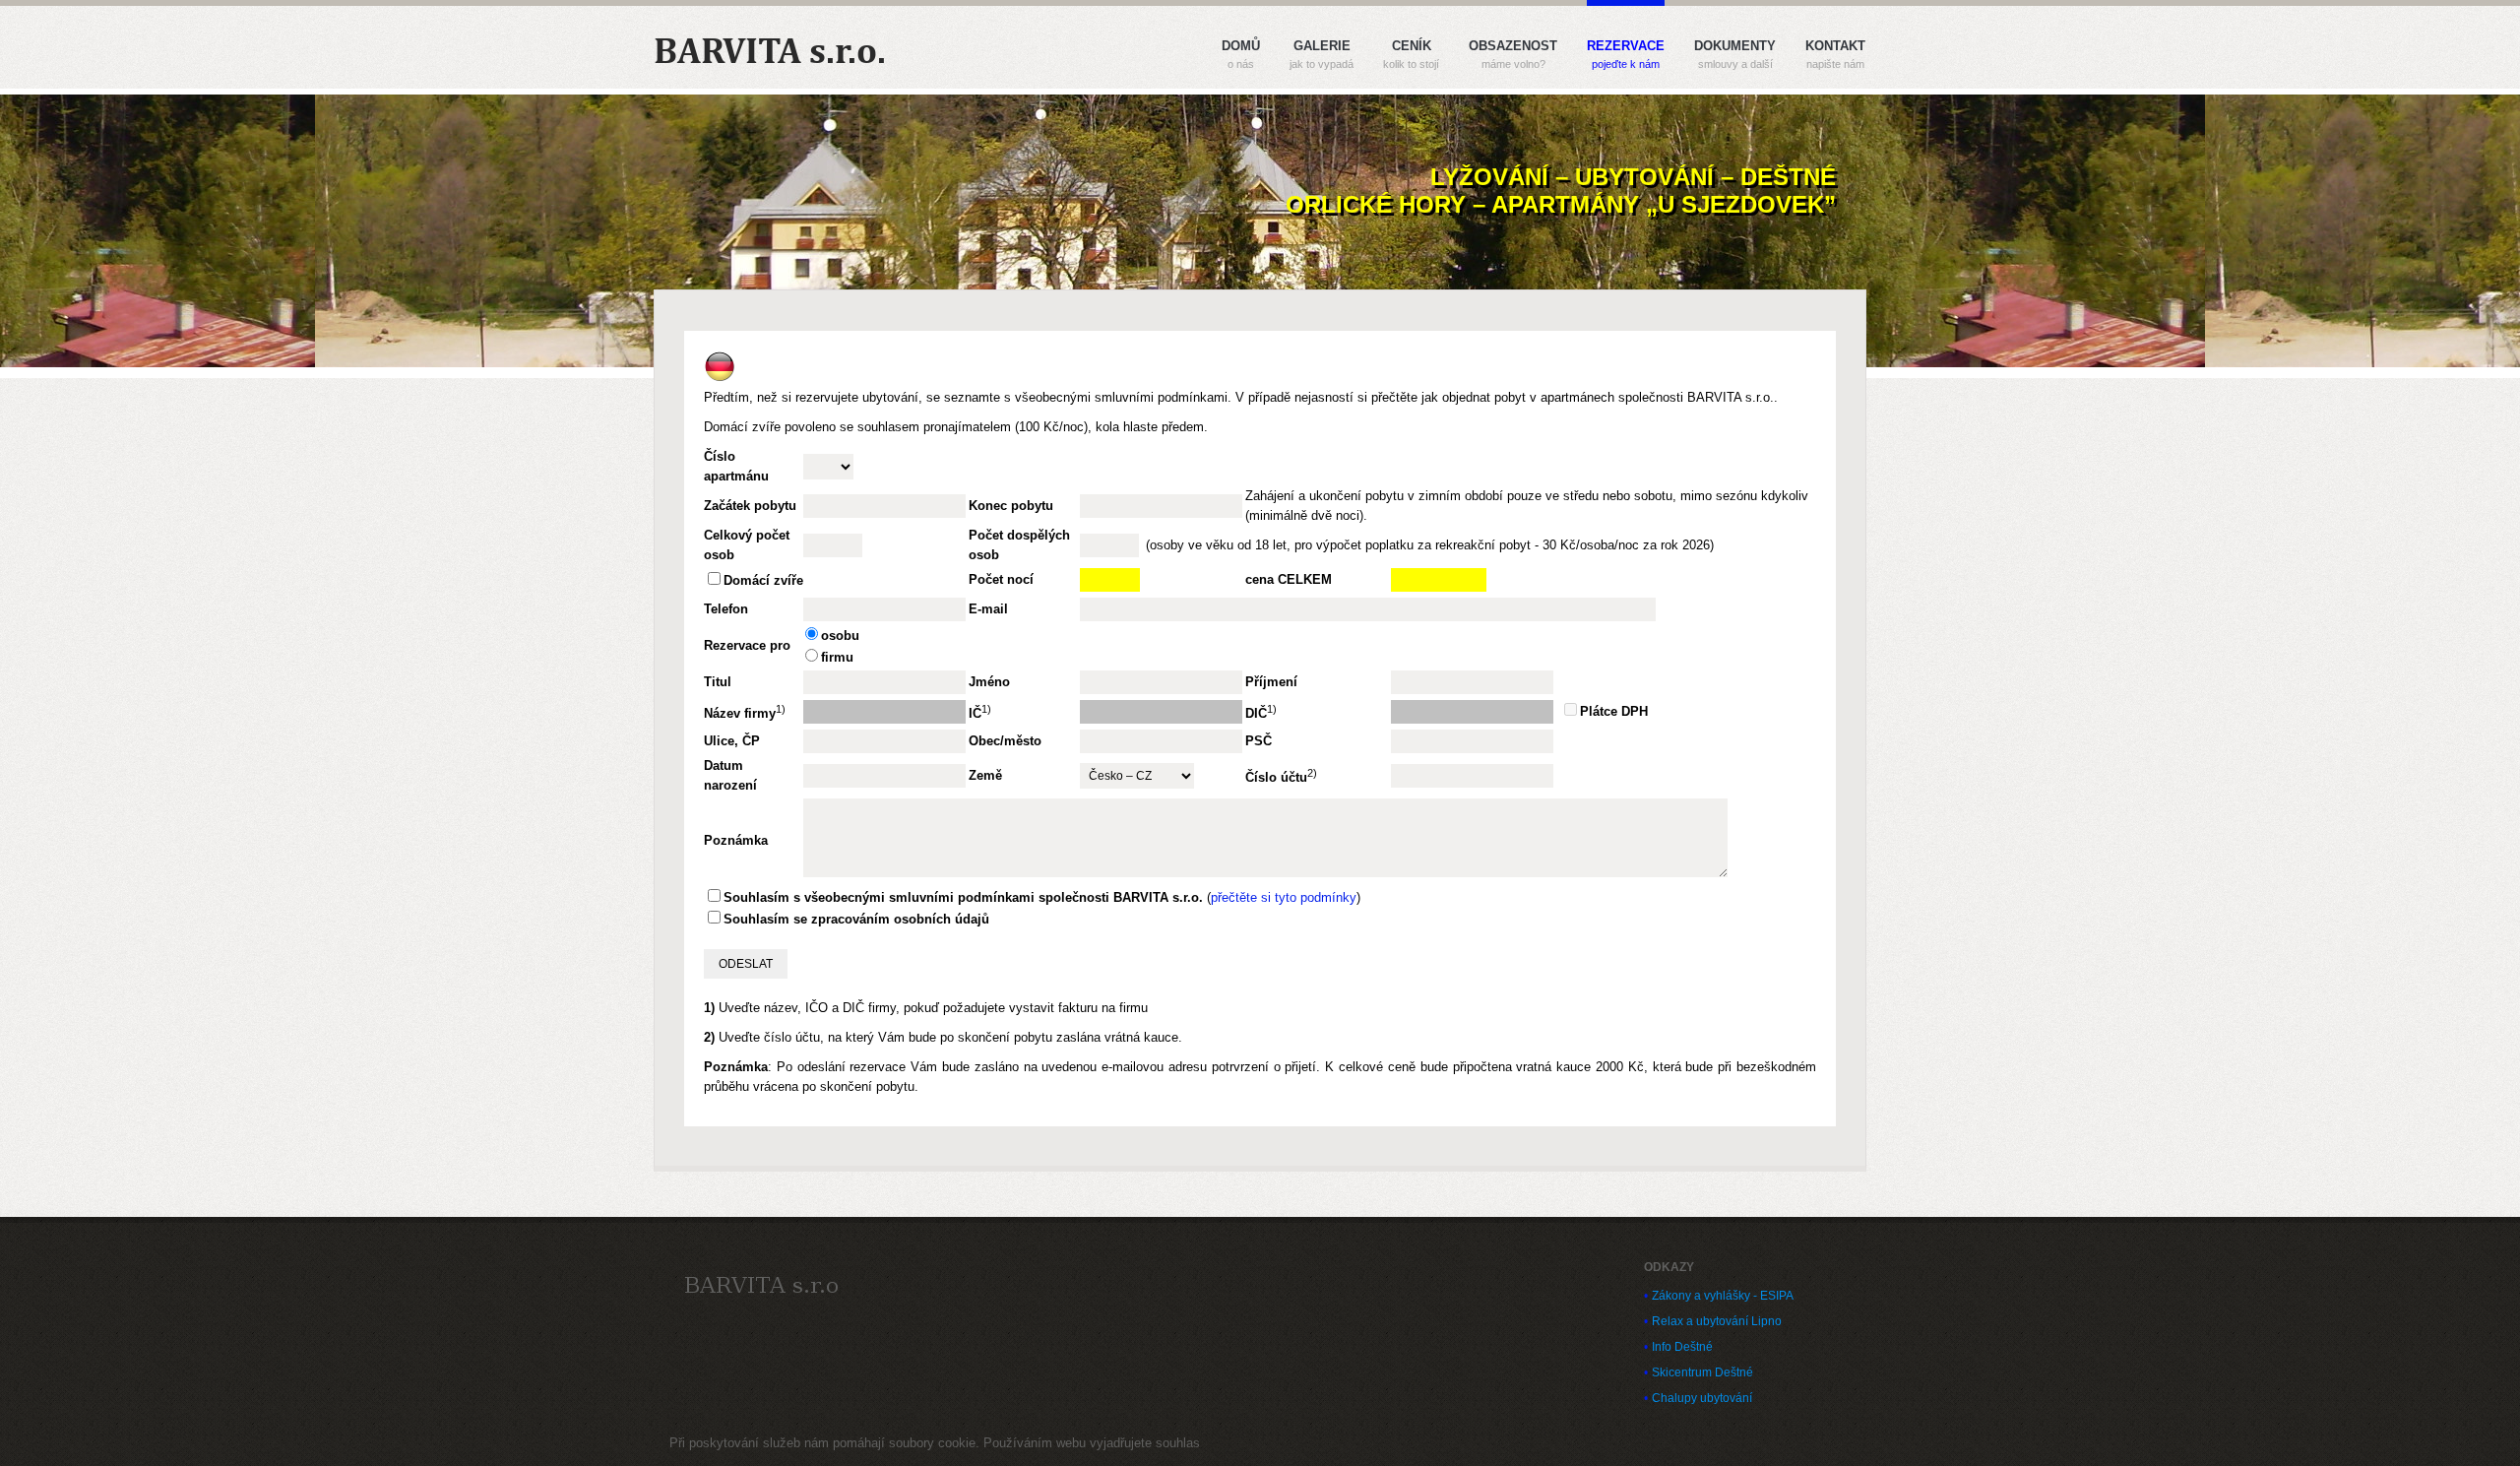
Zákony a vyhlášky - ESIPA (1723, 1296)
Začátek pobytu (750, 506)
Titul (718, 682)
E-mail (988, 609)
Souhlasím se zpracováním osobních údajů (856, 919)
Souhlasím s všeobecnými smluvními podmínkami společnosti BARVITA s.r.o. (963, 897)
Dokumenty (1735, 55)
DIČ (1256, 714)
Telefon (726, 609)
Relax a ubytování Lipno (1717, 1321)
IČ (975, 714)
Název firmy (740, 714)
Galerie (1322, 55)
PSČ (1259, 741)
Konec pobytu (1011, 506)
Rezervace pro (747, 645)
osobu (840, 636)
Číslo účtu (1276, 778)
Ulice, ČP (732, 741)
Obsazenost (1513, 55)
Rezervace (1626, 55)
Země (985, 775)
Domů (1241, 55)
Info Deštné (1682, 1347)
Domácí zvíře (763, 580)
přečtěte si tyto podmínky (1284, 897)
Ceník (1411, 55)
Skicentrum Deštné (1702, 1372)
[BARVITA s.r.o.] (761, 1285)
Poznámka (736, 840)
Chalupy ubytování (1702, 1398)
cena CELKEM (1289, 579)
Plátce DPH (1614, 711)
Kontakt (1835, 55)
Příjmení (1271, 682)
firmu (837, 657)
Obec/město (1005, 741)
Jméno (989, 682)
